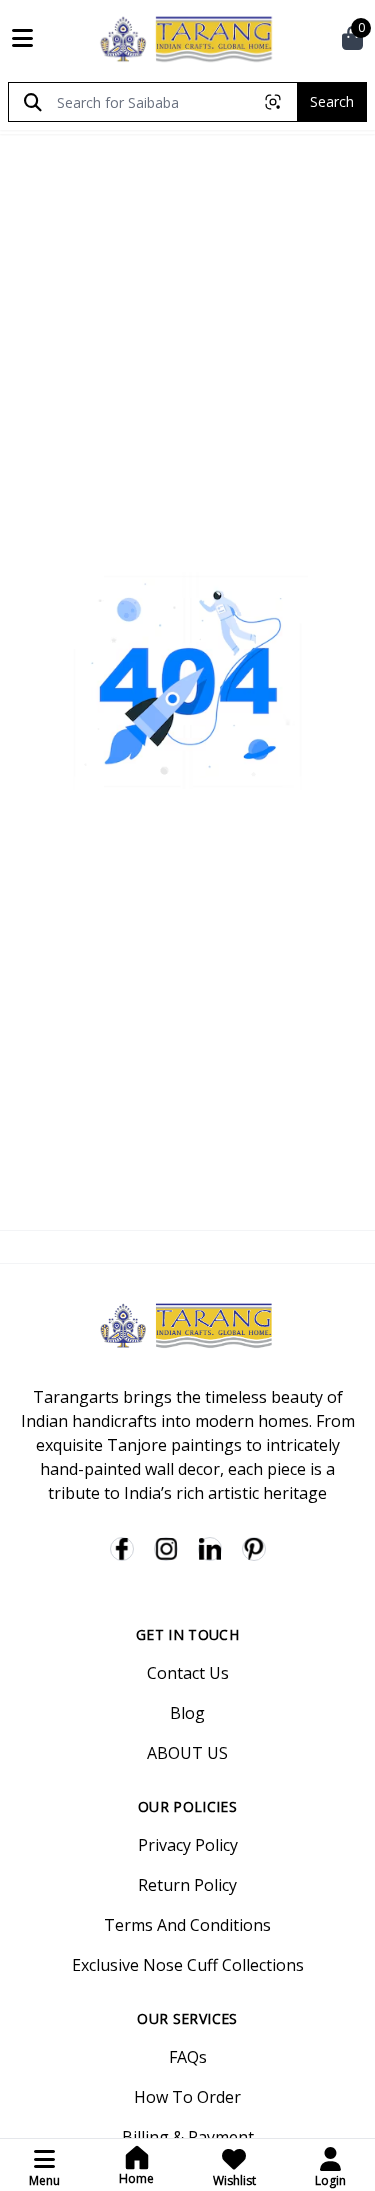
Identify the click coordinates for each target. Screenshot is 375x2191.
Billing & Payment (188, 2137)
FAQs (188, 2057)
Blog (187, 1713)
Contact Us (188, 1673)
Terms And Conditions (187, 1925)
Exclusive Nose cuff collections (188, 1965)
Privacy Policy (188, 1845)
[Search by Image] (273, 102)
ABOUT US (187, 1753)
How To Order (187, 2097)
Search (332, 101)
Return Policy (187, 1885)
